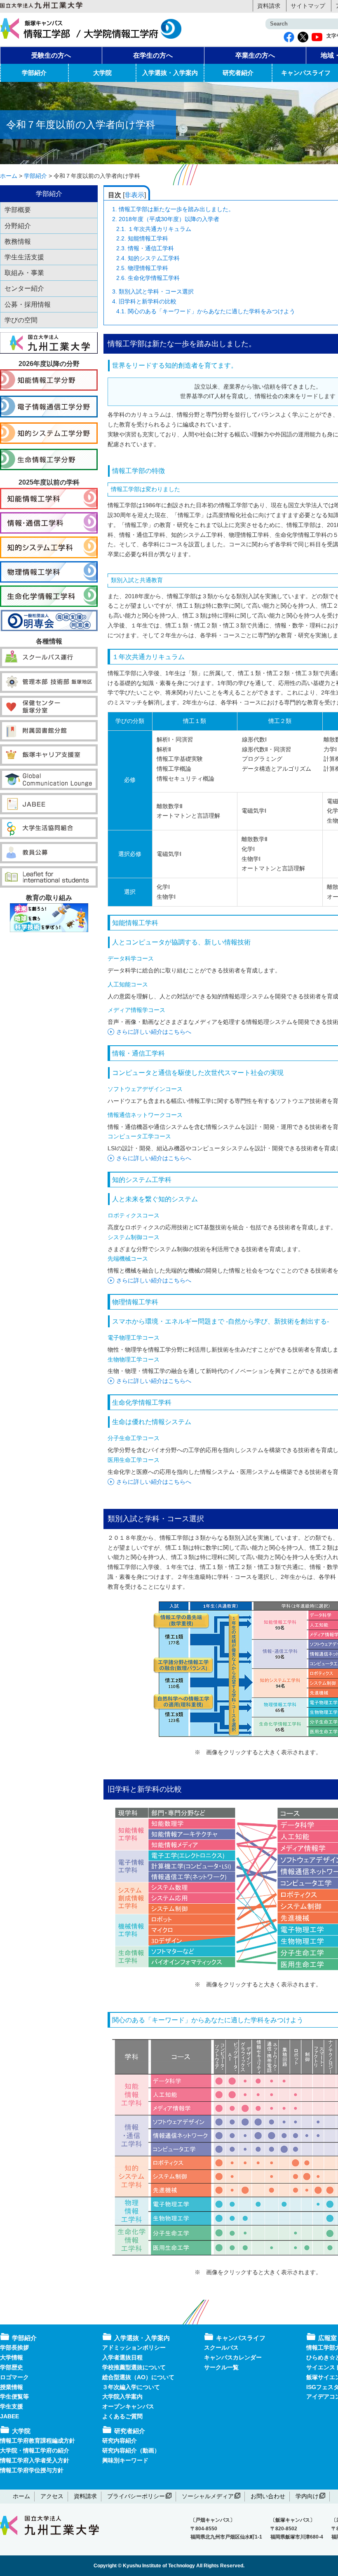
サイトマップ (308, 6)
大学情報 (12, 2357)
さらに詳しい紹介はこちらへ (154, 1032)
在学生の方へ (153, 55)
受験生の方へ (51, 55)
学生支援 (12, 2406)
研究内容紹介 (120, 2441)
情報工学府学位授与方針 (32, 2470)
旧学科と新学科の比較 (144, 301)
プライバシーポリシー (136, 2496)
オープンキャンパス (128, 2406)
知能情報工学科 (142, 238)
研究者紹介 (238, 73)
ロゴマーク (14, 2377)
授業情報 (12, 2387)
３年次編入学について (131, 2387)
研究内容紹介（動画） (131, 2450)
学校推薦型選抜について (134, 2367)
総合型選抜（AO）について (138, 2377)
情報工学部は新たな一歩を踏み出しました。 (173, 209)
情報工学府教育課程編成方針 (38, 2441)
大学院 (102, 73)
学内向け (307, 2496)
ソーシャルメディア (208, 2496)
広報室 (327, 2338)
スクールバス (221, 2348)
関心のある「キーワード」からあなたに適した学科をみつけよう (206, 311)
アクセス (52, 2496)
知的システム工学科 (148, 258)
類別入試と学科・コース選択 (153, 291)
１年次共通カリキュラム (154, 229)
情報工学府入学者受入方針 (35, 2460)
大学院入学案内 (122, 2396)
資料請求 (269, 6)
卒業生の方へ (255, 55)
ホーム (21, 2496)
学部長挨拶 (14, 2348)
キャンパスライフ (241, 2338)
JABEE (9, 2416)
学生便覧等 (14, 2396)
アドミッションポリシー (134, 2348)
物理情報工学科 (142, 268)
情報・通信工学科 (145, 248)
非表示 (134, 195)
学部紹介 (34, 73)
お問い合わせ (268, 2496)
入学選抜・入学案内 (170, 73)
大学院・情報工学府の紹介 (35, 2450)
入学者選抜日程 (122, 2357)
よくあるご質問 (122, 2416)
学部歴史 (12, 2367)
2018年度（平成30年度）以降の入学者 (166, 219)
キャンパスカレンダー (233, 2357)
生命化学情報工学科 (148, 278)
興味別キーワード (125, 2460)
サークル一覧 (221, 2367)
